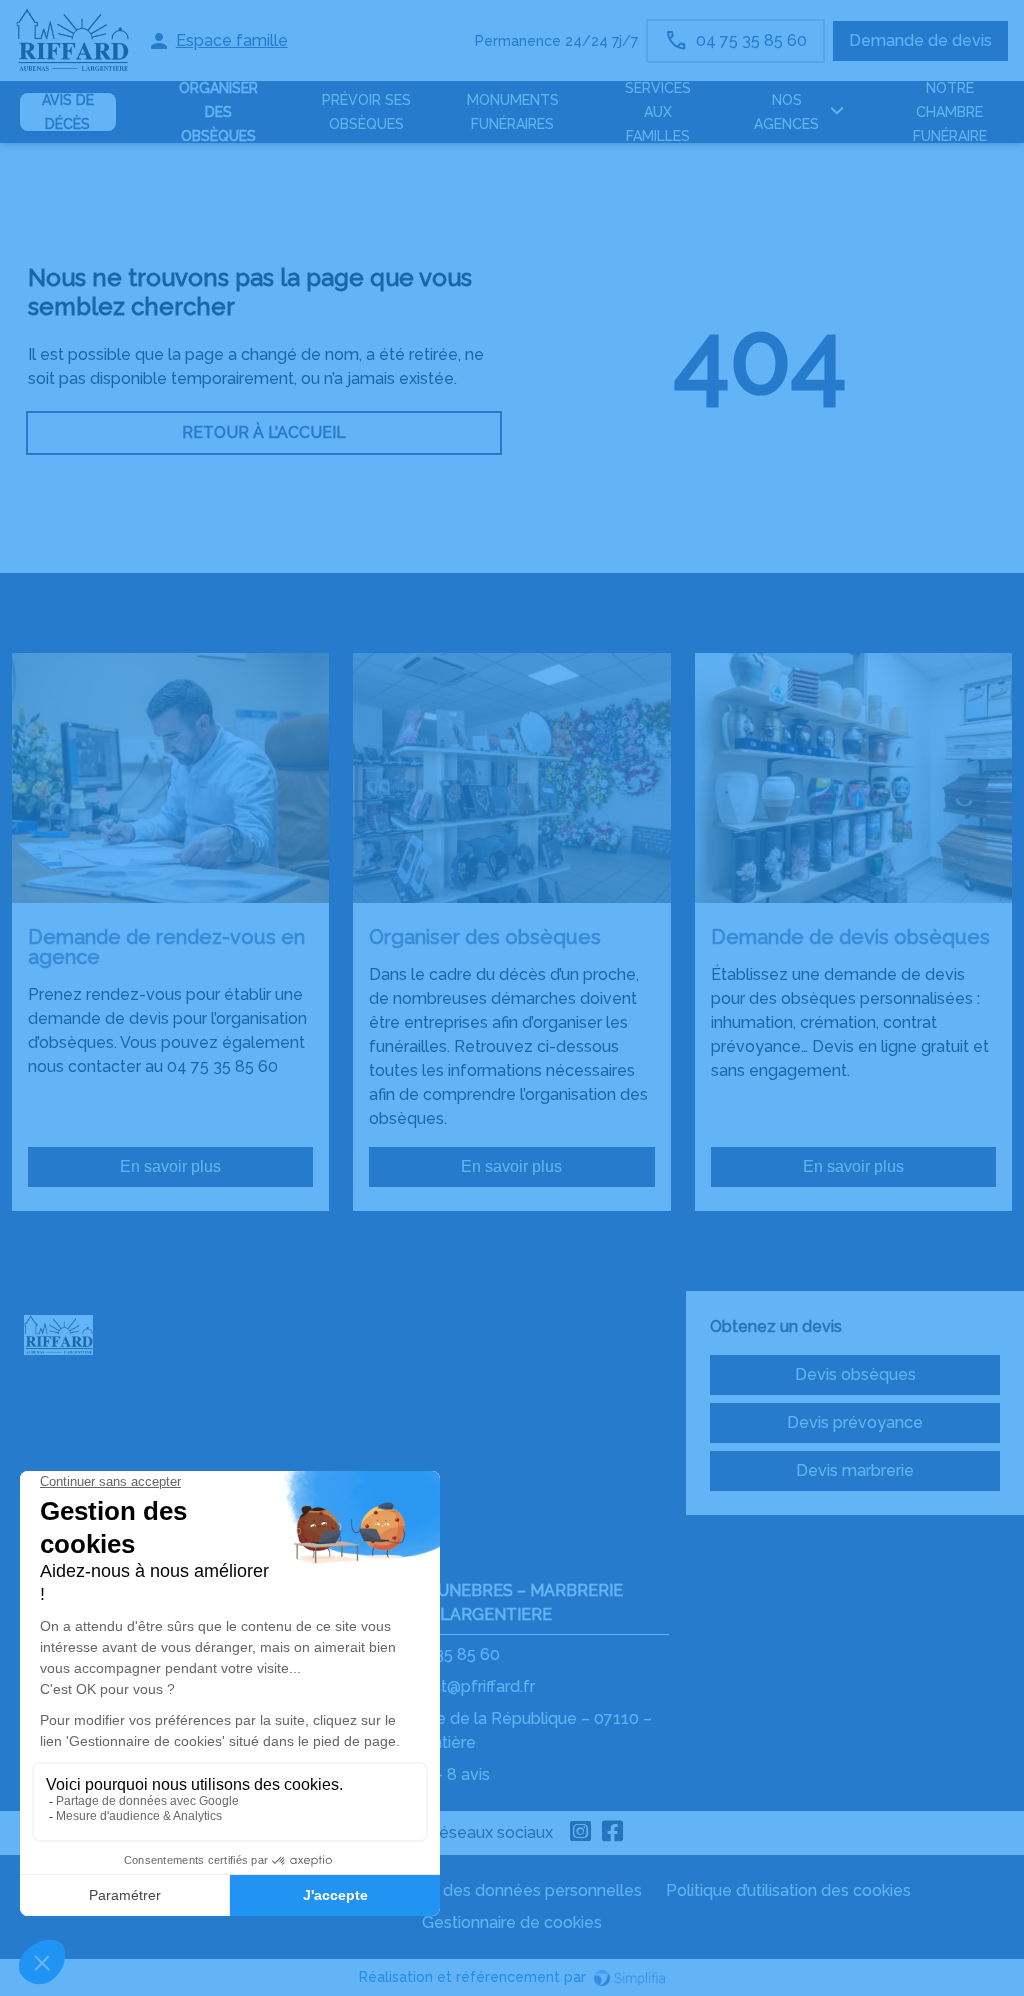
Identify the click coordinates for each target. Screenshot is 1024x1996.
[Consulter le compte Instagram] (581, 1833)
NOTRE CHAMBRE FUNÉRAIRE (950, 112)
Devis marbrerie (855, 1470)
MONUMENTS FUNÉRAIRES (513, 112)
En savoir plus (170, 1166)
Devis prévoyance (855, 1422)
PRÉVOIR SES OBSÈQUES (366, 112)
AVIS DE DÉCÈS (68, 112)
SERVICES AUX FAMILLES (658, 112)
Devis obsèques (855, 1374)
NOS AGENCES (786, 112)
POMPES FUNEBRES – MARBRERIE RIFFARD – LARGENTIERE (489, 1602)
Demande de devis (920, 40)
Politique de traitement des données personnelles (454, 1890)
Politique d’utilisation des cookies (788, 1890)
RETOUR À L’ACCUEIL (264, 432)
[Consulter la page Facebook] (613, 1833)
